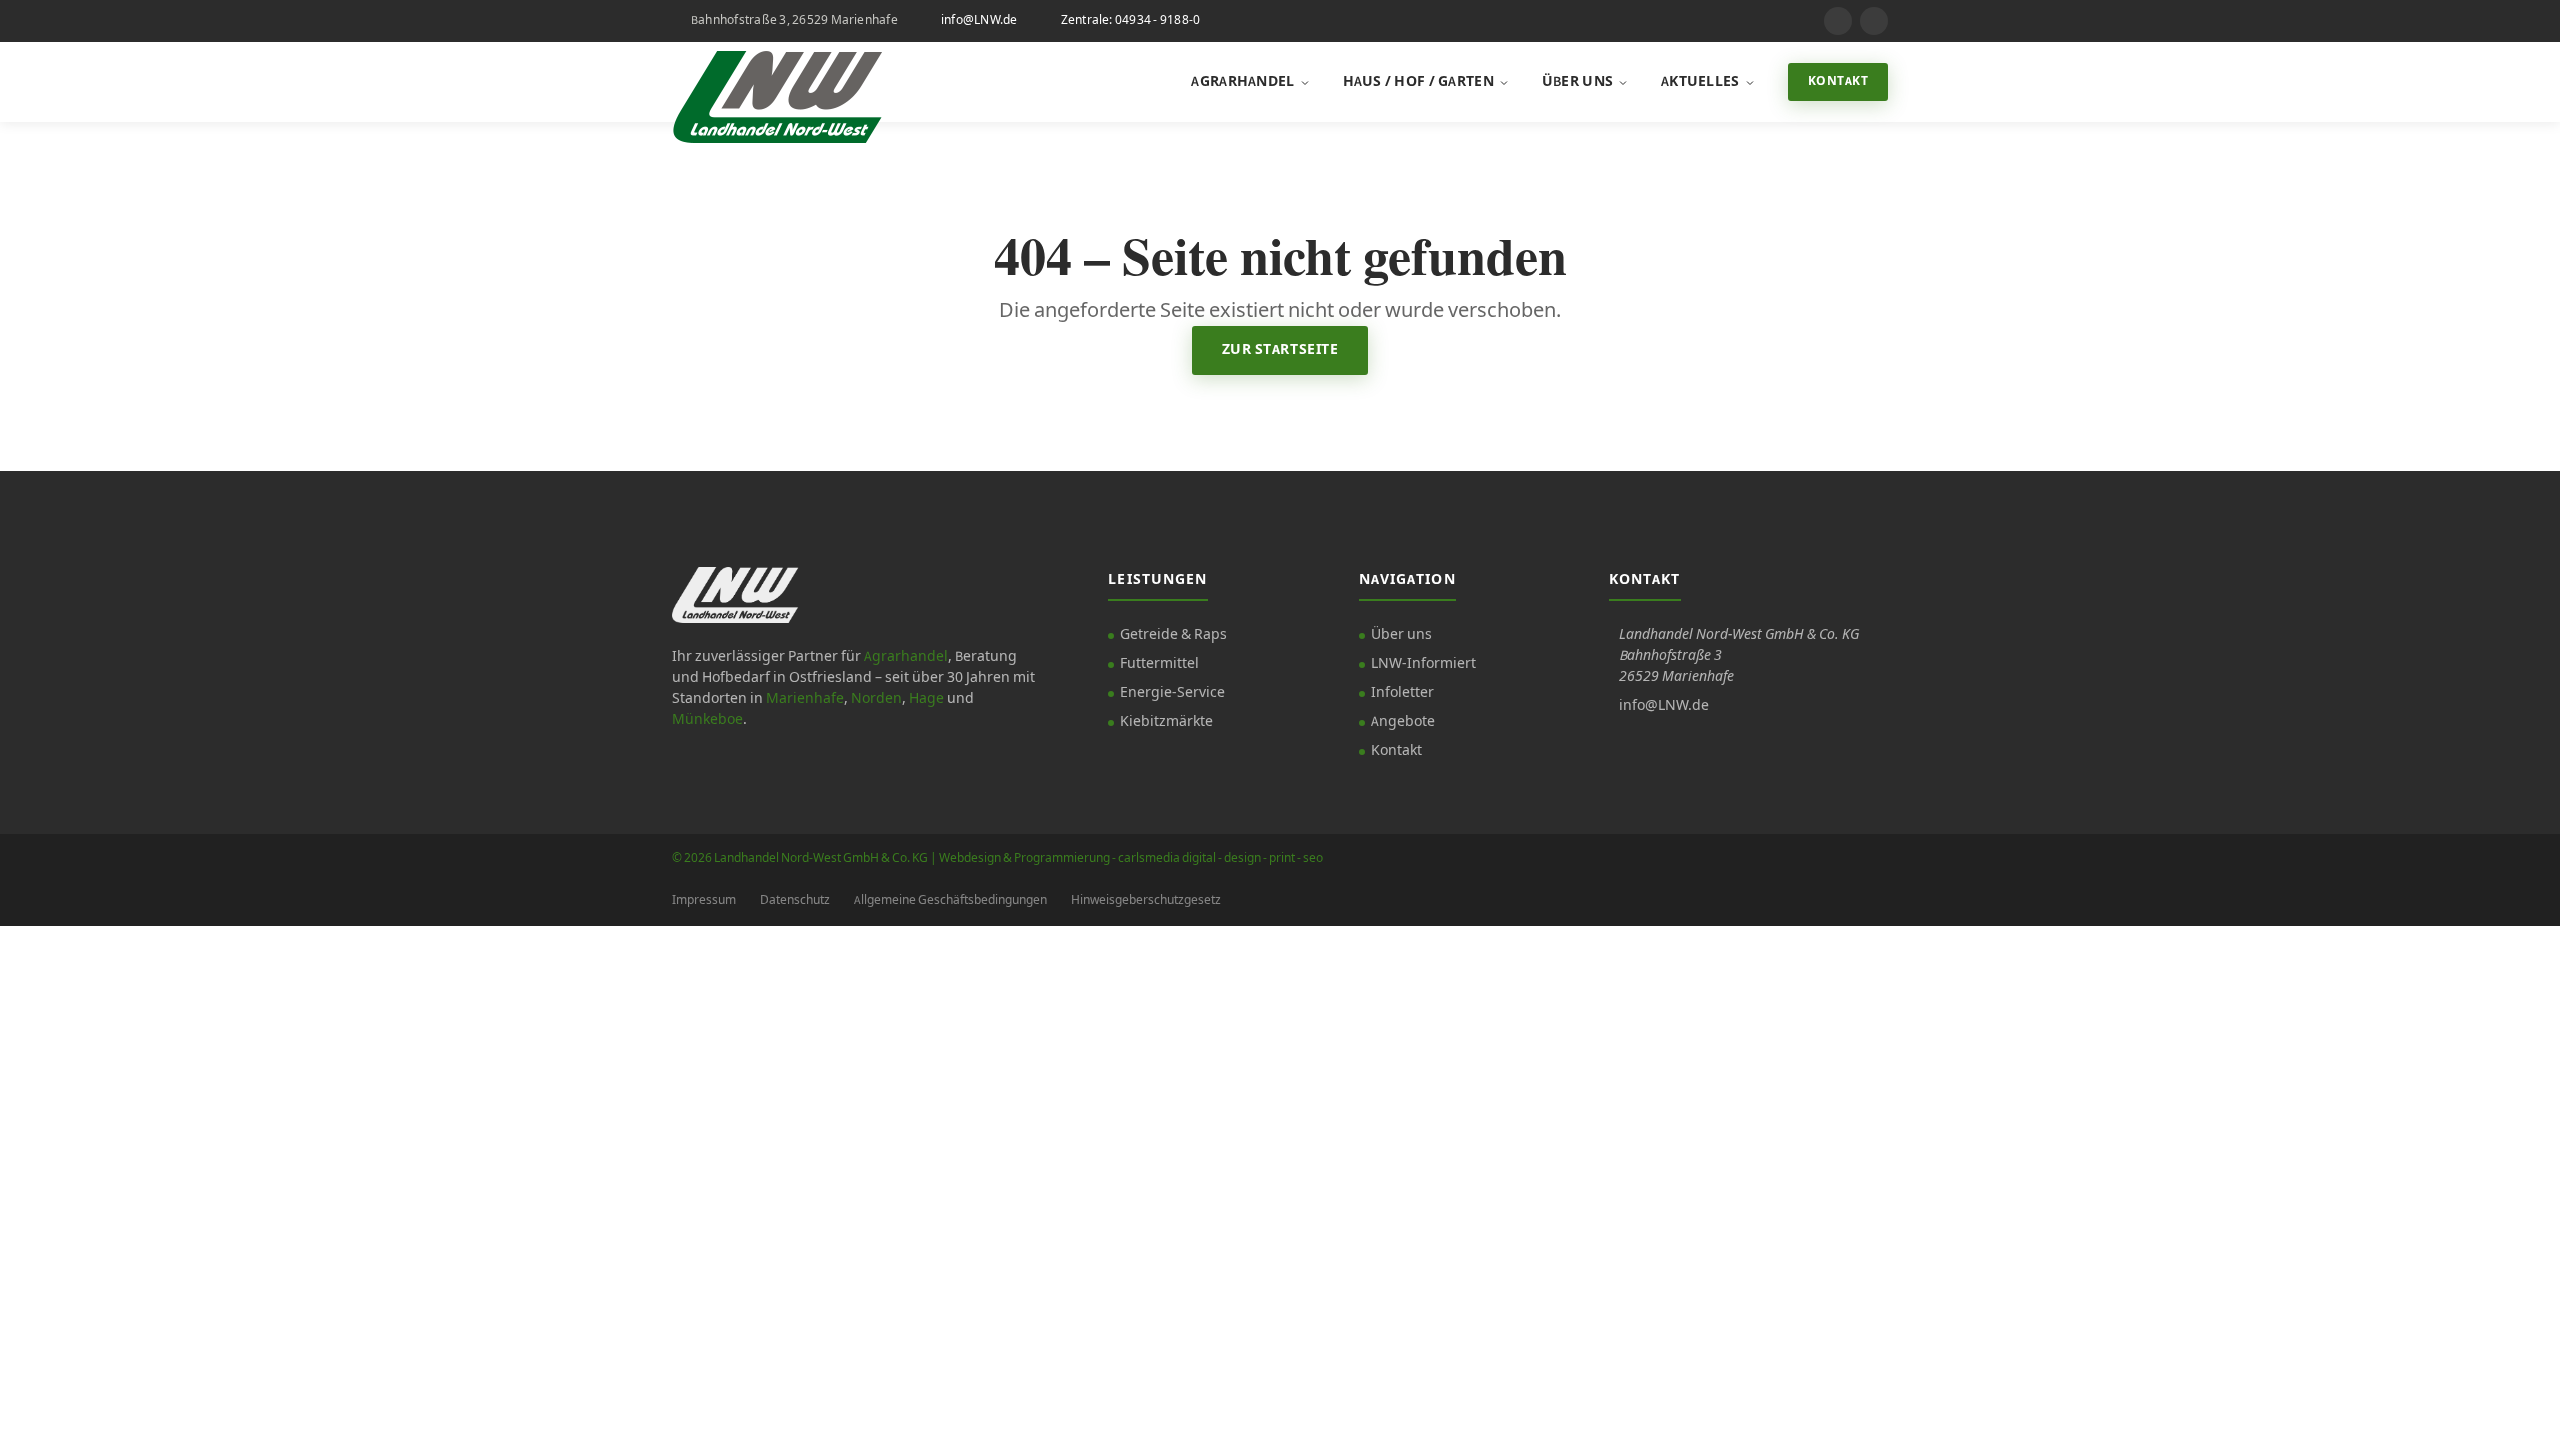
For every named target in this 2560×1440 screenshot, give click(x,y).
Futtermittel (1159, 664)
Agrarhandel (1242, 82)
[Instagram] (1838, 21)
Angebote (1403, 722)
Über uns (1577, 82)
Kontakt (1838, 81)
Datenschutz (795, 900)
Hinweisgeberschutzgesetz (1146, 900)
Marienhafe (805, 699)
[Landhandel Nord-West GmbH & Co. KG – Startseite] (777, 82)
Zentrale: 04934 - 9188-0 (1131, 20)
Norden (876, 699)
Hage (926, 699)
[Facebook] (1874, 21)
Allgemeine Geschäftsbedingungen (950, 900)
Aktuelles (1700, 82)
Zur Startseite (1280, 350)
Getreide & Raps (1173, 635)
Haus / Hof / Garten (1418, 82)
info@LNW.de (979, 20)
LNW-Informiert (1423, 664)
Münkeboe (707, 720)
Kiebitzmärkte (1166, 722)
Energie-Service (1172, 693)
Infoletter (1402, 693)
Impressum (704, 900)
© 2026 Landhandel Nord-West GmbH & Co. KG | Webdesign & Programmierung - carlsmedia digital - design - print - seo (997, 858)
